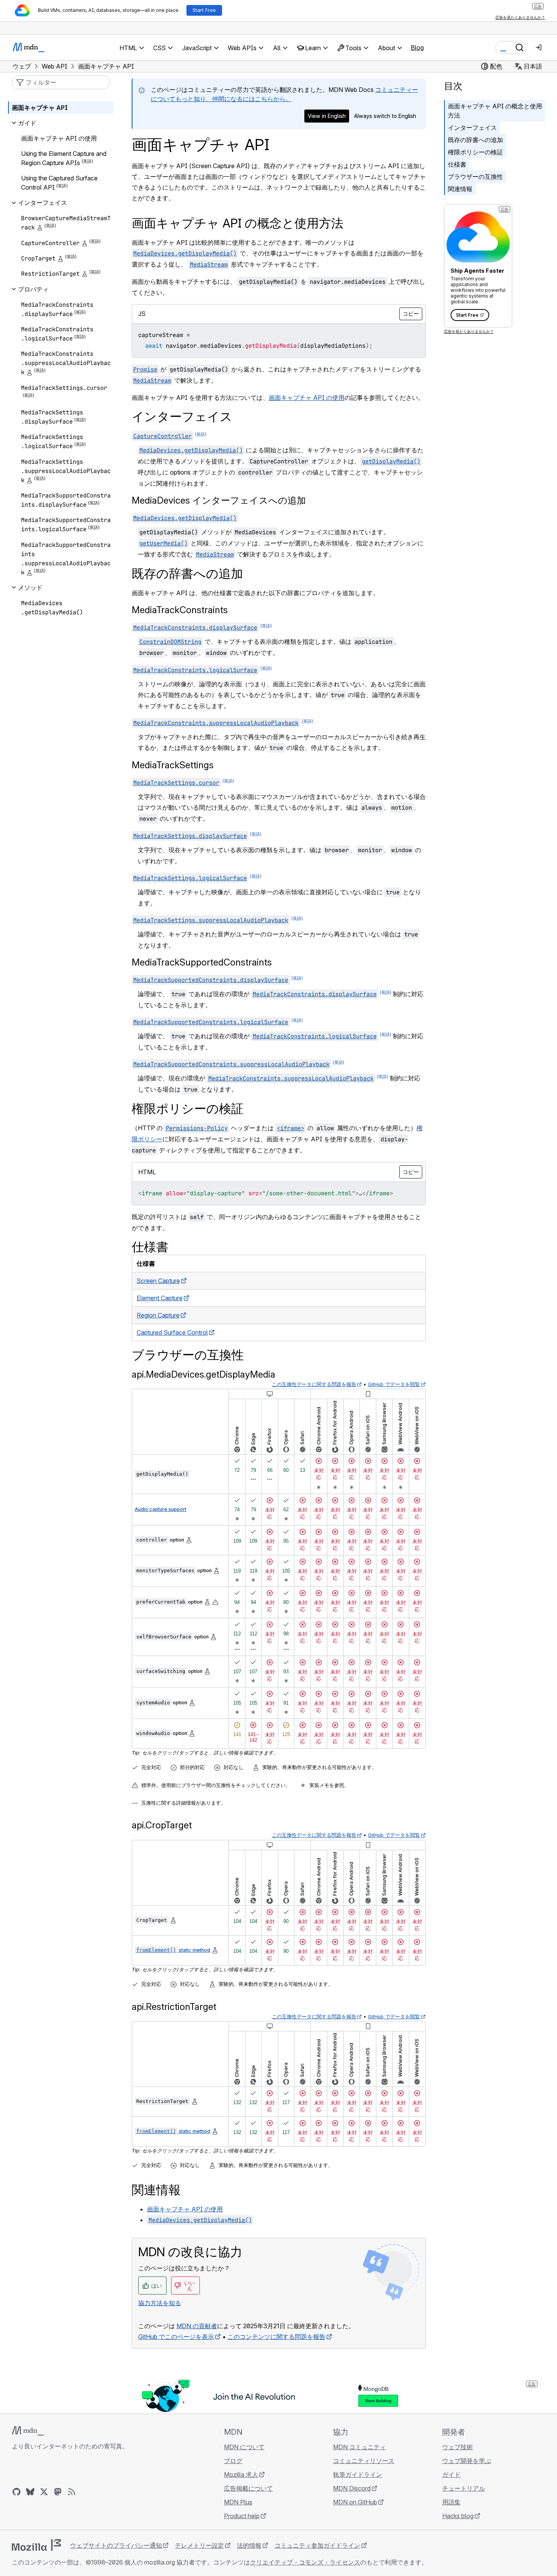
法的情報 (249, 2545)
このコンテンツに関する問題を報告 (276, 2337)
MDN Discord (352, 2488)
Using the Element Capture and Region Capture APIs (64, 158)
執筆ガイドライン (358, 2475)
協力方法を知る (160, 2303)
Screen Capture (158, 1281)
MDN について (244, 2447)
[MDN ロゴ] (28, 2431)
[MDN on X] (44, 2492)
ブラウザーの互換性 (475, 177)
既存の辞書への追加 (475, 140)
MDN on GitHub (355, 2502)
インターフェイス (472, 128)
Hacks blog (458, 2516)
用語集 (451, 2502)
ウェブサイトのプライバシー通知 (116, 2545)
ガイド (451, 2475)
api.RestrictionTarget (174, 2007)
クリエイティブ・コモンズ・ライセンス (305, 2562)
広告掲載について (248, 2488)
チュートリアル (464, 2488)
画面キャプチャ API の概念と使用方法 (495, 111)
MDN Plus (238, 2502)
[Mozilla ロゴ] (36, 2545)
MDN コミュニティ (359, 2447)
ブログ (233, 2461)
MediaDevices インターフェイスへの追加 (219, 500)
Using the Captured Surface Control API (59, 183)
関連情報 (460, 189)
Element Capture (160, 1298)
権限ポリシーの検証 (475, 152)
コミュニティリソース (364, 2461)
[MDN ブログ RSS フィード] (72, 2492)
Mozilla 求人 (241, 2475)
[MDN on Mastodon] (58, 2492)
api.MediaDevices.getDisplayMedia (203, 1374)
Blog (417, 47)
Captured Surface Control (172, 1332)
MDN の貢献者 (197, 2326)
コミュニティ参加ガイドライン (317, 2545)
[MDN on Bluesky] (30, 2492)
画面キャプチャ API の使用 (307, 398)
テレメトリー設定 (199, 2545)
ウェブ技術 (457, 2447)
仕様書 (457, 164)
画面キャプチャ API (40, 108)
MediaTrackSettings (173, 765)
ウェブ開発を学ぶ (467, 2461)
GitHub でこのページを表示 (176, 2337)
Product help (242, 2516)
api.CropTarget (162, 1825)
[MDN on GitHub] (16, 2492)
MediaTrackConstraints (180, 610)
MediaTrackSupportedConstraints (202, 962)
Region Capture (158, 1315)
